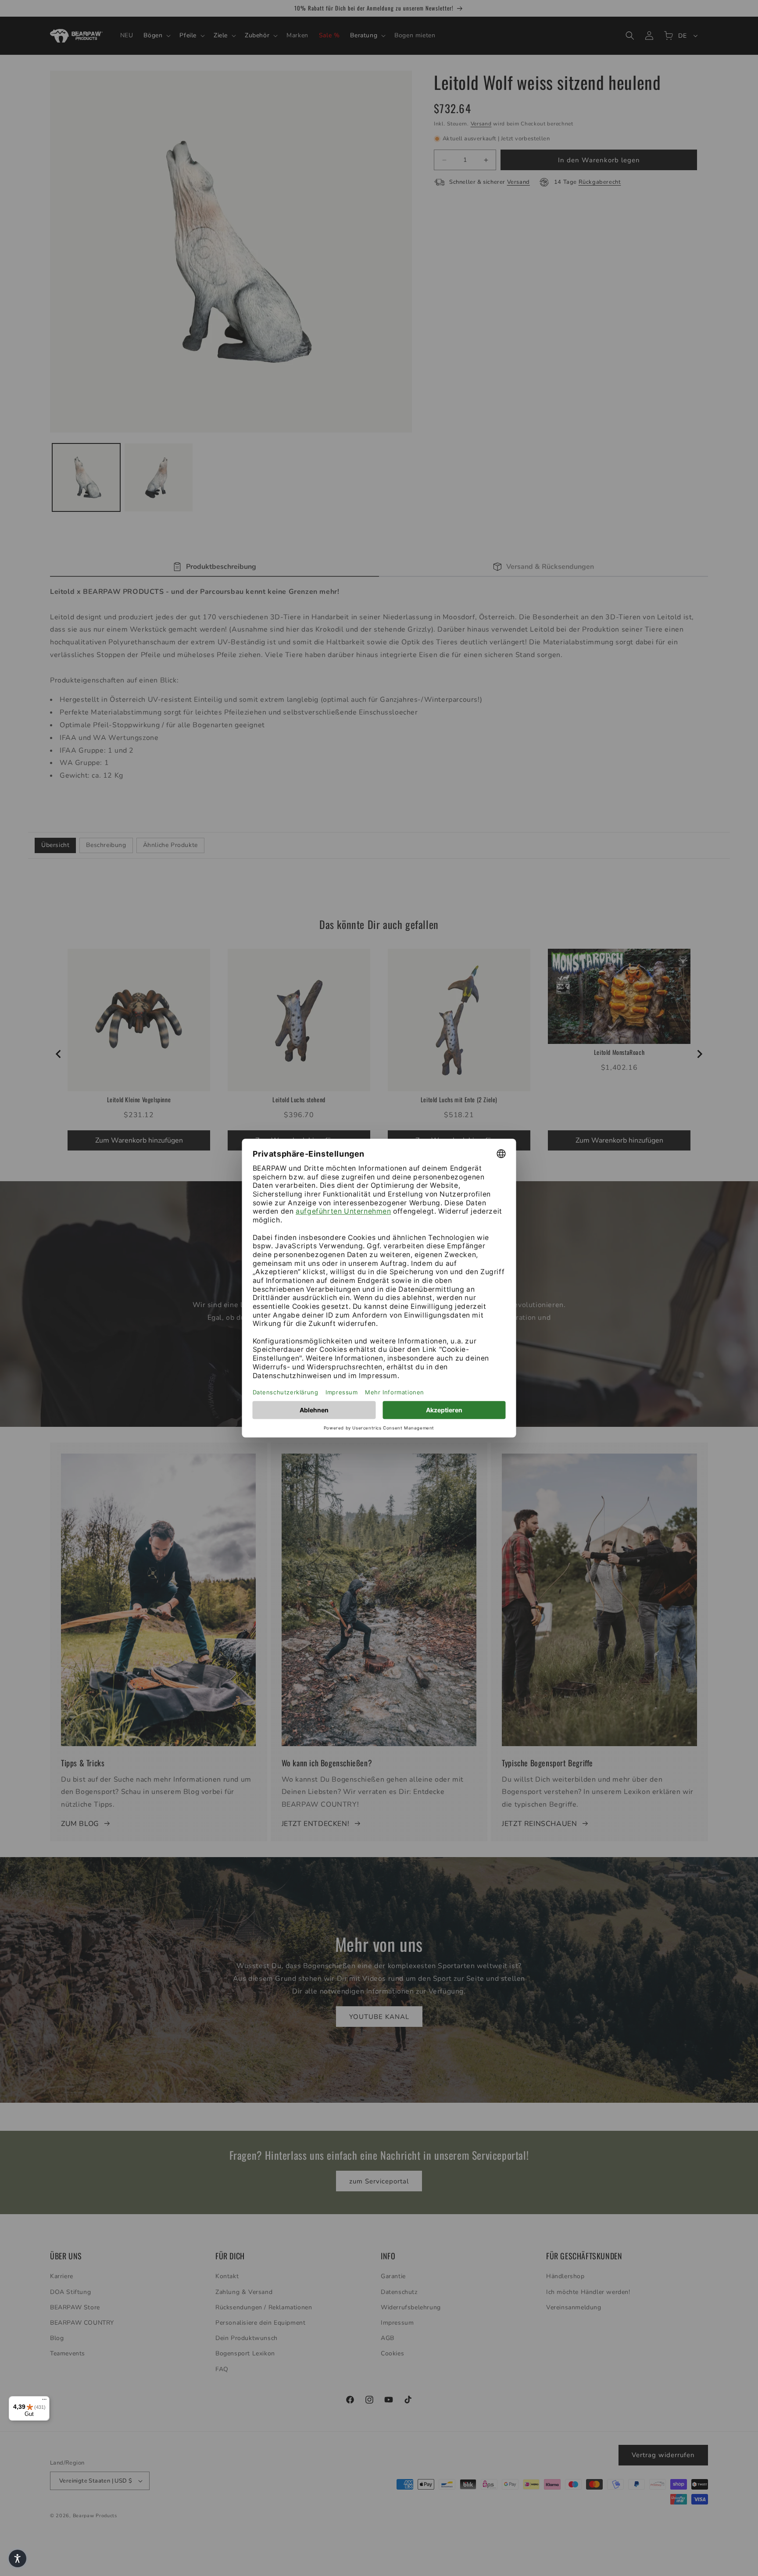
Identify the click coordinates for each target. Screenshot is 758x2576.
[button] (18, 2558)
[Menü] (44, 2401)
